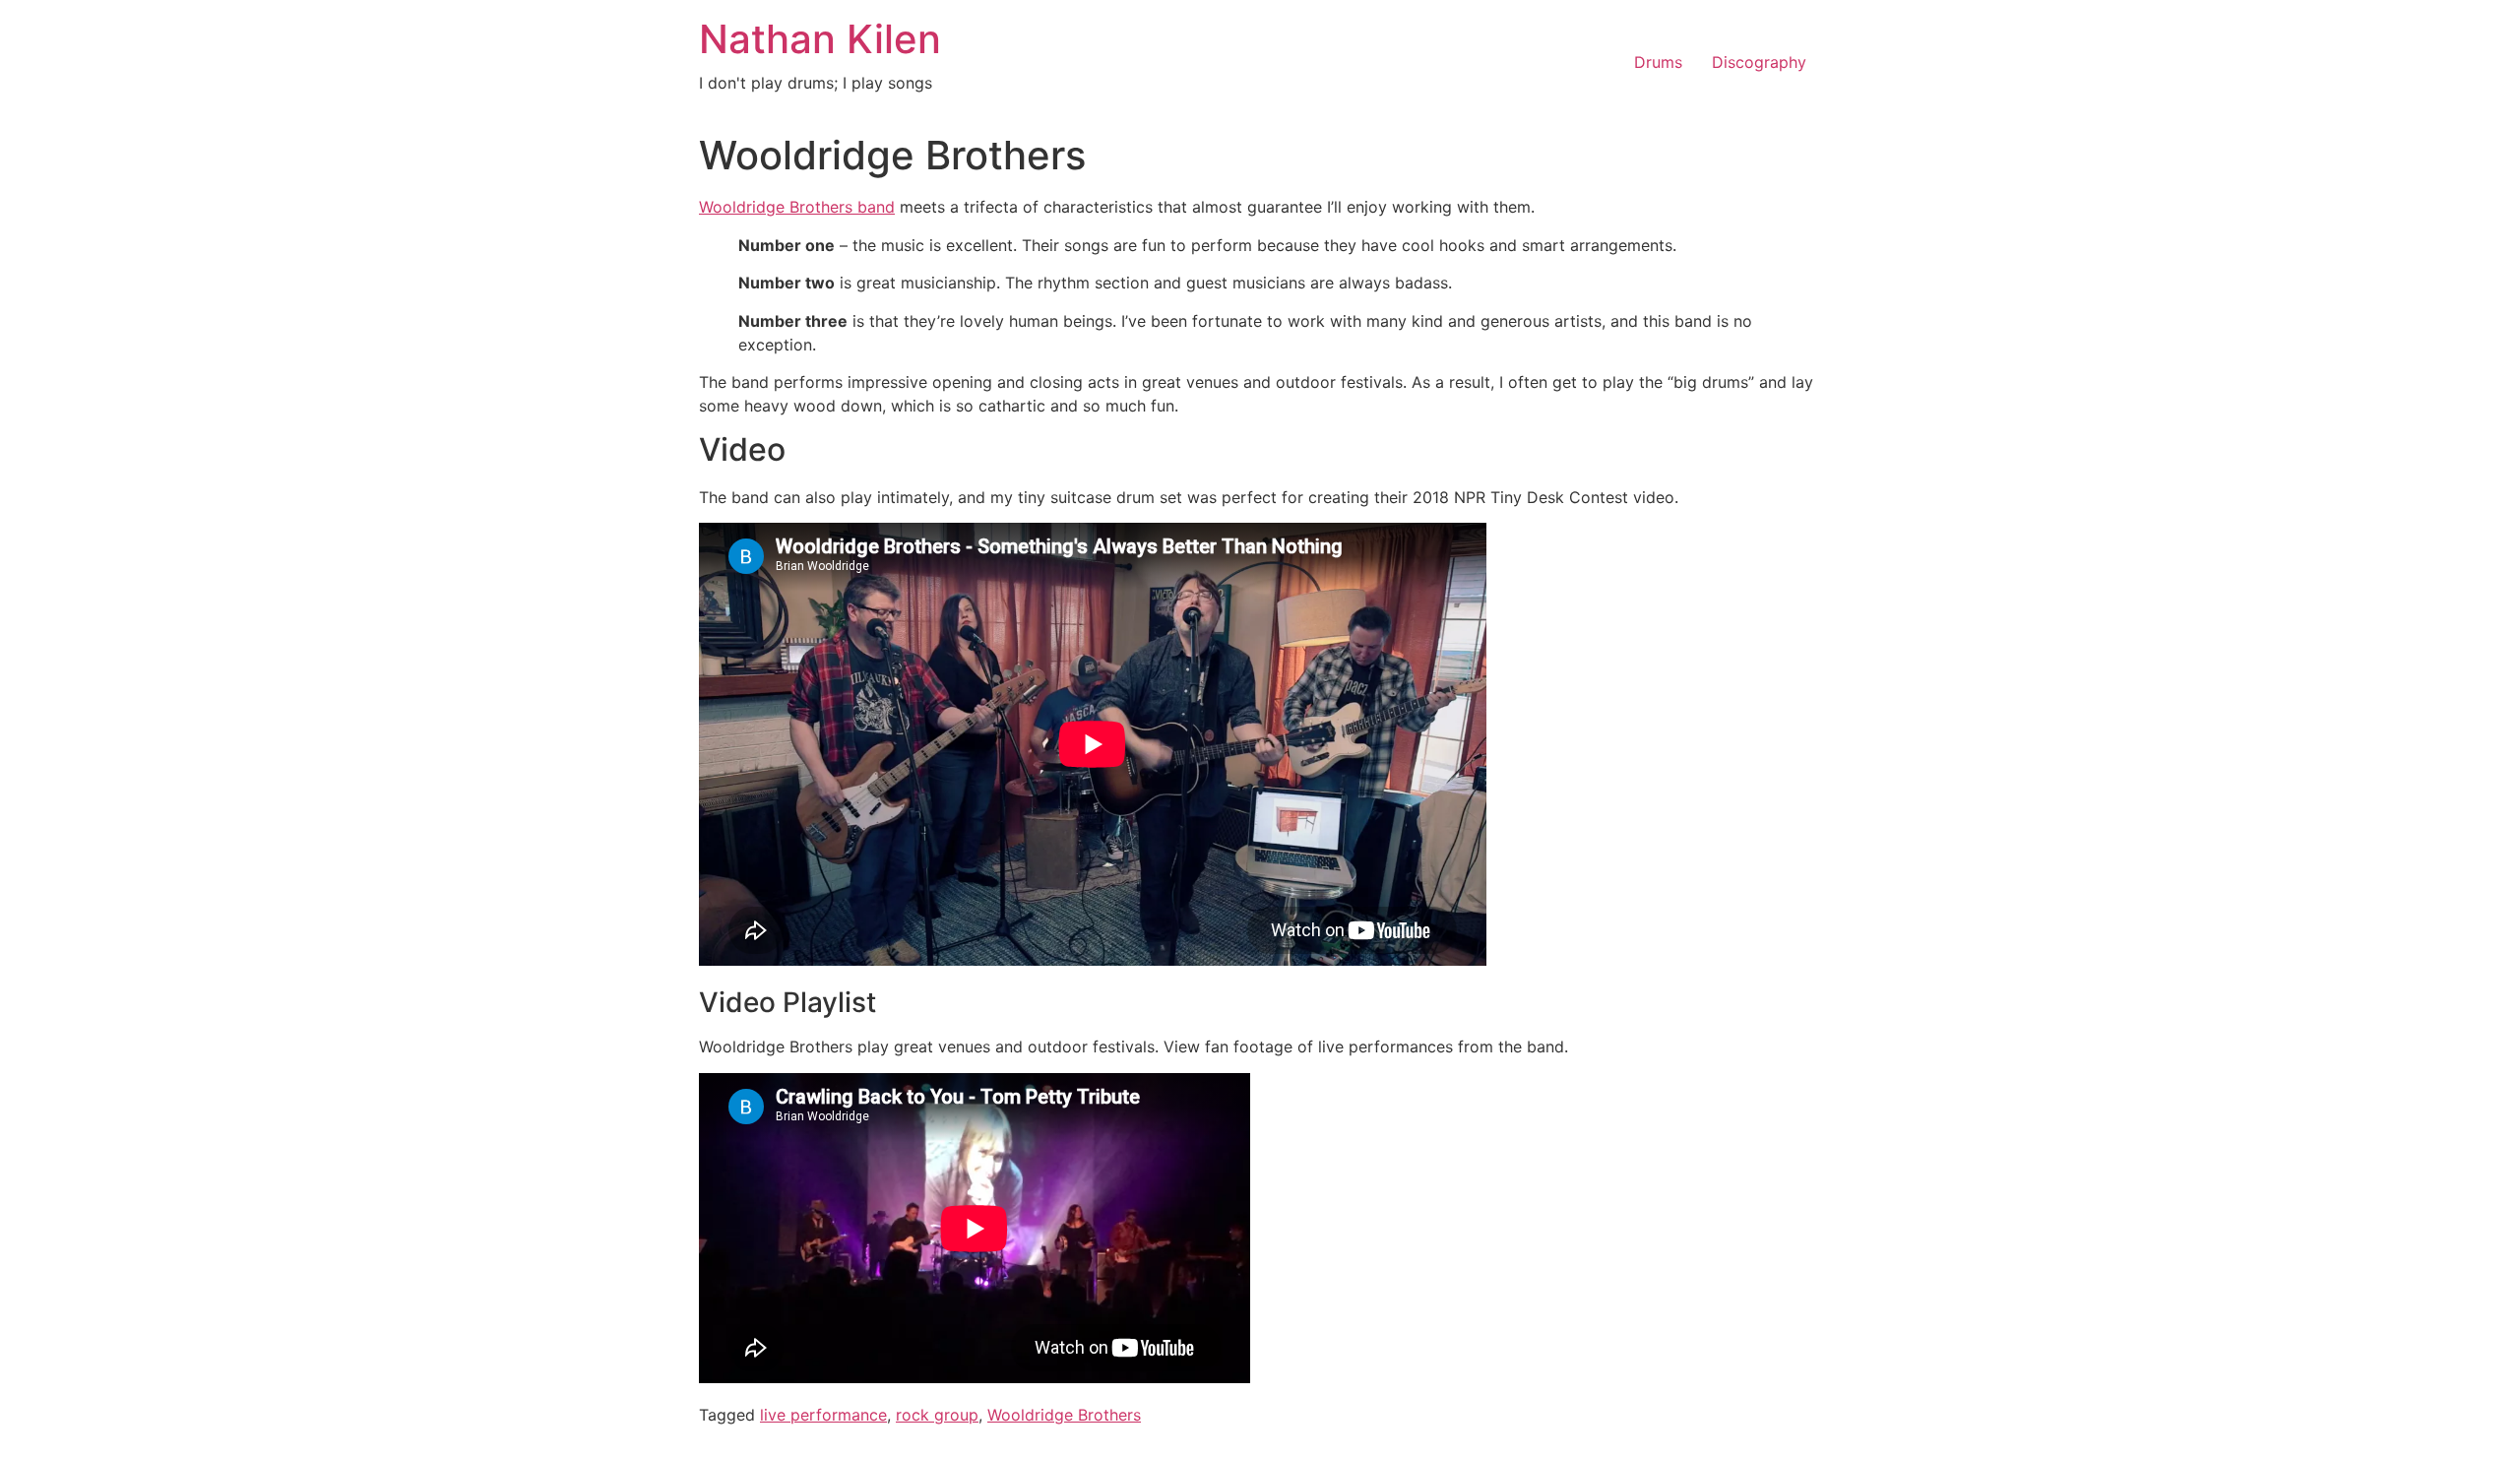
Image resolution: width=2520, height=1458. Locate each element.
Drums (1658, 62)
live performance (823, 1415)
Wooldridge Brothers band (797, 207)
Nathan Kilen (820, 39)
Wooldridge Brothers (1064, 1415)
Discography (1759, 62)
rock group (937, 1415)
